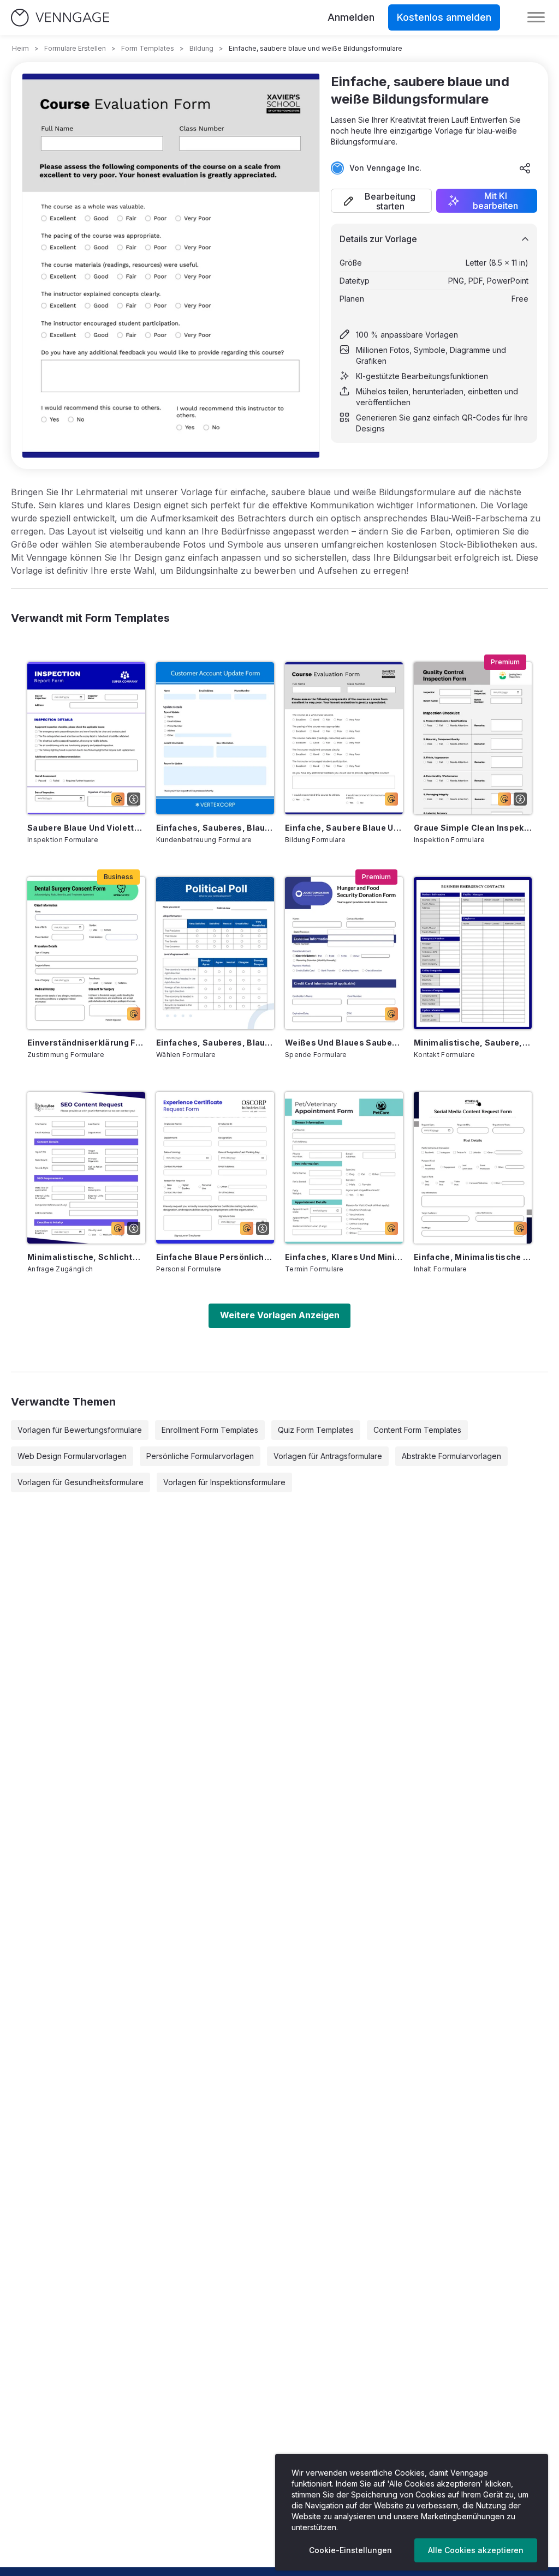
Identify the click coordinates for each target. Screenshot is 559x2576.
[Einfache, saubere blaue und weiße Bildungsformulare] (344, 738)
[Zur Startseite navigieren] (60, 18)
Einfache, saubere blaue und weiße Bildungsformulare (344, 828)
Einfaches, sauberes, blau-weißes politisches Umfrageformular (215, 1043)
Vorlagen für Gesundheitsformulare (81, 1482)
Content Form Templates (417, 1430)
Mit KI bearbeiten (495, 201)
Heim (20, 48)
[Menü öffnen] (536, 17)
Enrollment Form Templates (210, 1430)
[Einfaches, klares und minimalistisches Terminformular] (344, 1168)
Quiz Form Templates (316, 1430)
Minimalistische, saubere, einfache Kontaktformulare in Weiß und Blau (473, 1043)
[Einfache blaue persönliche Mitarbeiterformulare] (215, 1168)
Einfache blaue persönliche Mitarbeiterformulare (215, 1257)
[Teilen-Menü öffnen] (525, 168)
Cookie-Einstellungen (350, 2550)
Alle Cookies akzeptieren (476, 2550)
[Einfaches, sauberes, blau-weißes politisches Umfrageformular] (215, 953)
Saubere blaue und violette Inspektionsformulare (86, 828)
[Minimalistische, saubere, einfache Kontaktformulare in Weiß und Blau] (473, 953)
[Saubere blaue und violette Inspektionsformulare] (86, 738)
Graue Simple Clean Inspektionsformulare (473, 828)
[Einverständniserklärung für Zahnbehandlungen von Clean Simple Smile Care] (86, 953)
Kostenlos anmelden (444, 17)
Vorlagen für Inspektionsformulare (224, 1482)
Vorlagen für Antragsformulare (328, 1456)
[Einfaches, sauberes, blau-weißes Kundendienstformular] (215, 738)
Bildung (201, 48)
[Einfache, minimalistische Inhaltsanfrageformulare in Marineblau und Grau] (473, 1168)
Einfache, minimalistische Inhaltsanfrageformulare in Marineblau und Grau (473, 1257)
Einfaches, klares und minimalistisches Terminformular (344, 1257)
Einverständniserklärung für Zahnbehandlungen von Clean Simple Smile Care (86, 1043)
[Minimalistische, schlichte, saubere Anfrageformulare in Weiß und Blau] (86, 1168)
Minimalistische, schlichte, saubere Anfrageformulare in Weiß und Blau (86, 1257)
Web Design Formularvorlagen (72, 1456)
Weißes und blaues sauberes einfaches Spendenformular (344, 1043)
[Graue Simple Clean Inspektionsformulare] (473, 738)
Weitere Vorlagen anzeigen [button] (280, 1315)
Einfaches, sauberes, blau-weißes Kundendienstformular (215, 828)
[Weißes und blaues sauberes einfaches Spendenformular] (344, 953)
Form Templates (148, 48)
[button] (381, 201)
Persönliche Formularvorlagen (200, 1456)
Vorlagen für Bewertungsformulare (80, 1430)
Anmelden (351, 17)
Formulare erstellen (75, 48)
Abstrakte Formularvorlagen (451, 1456)
